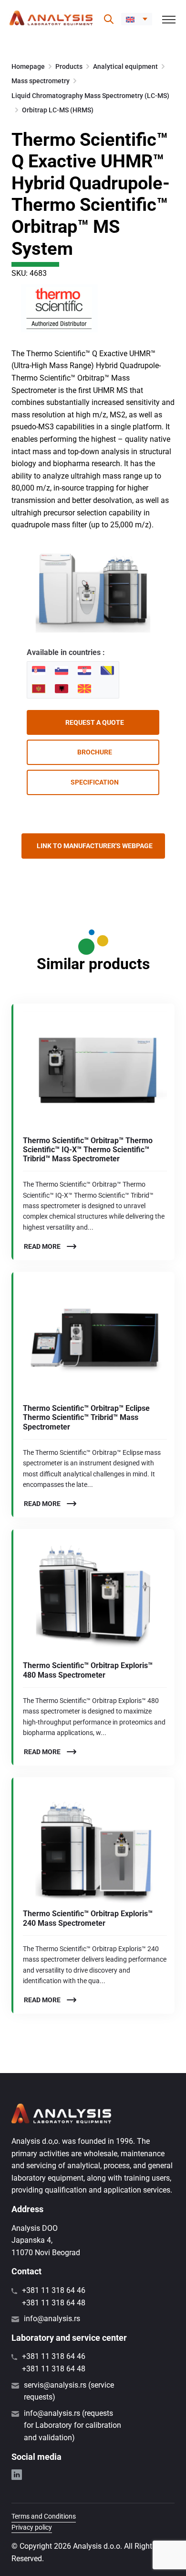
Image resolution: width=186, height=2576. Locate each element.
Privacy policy (32, 2527)
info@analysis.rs (52, 2319)
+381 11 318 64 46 (54, 2290)
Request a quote (95, 722)
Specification (95, 782)
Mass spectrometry (41, 81)
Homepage (28, 66)
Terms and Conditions (44, 2516)
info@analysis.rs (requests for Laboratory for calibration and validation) (72, 2425)
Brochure (95, 752)
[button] (137, 19)
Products (69, 66)
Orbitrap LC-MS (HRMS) (58, 110)
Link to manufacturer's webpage (95, 846)
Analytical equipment (125, 66)
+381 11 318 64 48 (54, 2303)
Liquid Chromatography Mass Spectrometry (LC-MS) (90, 96)
